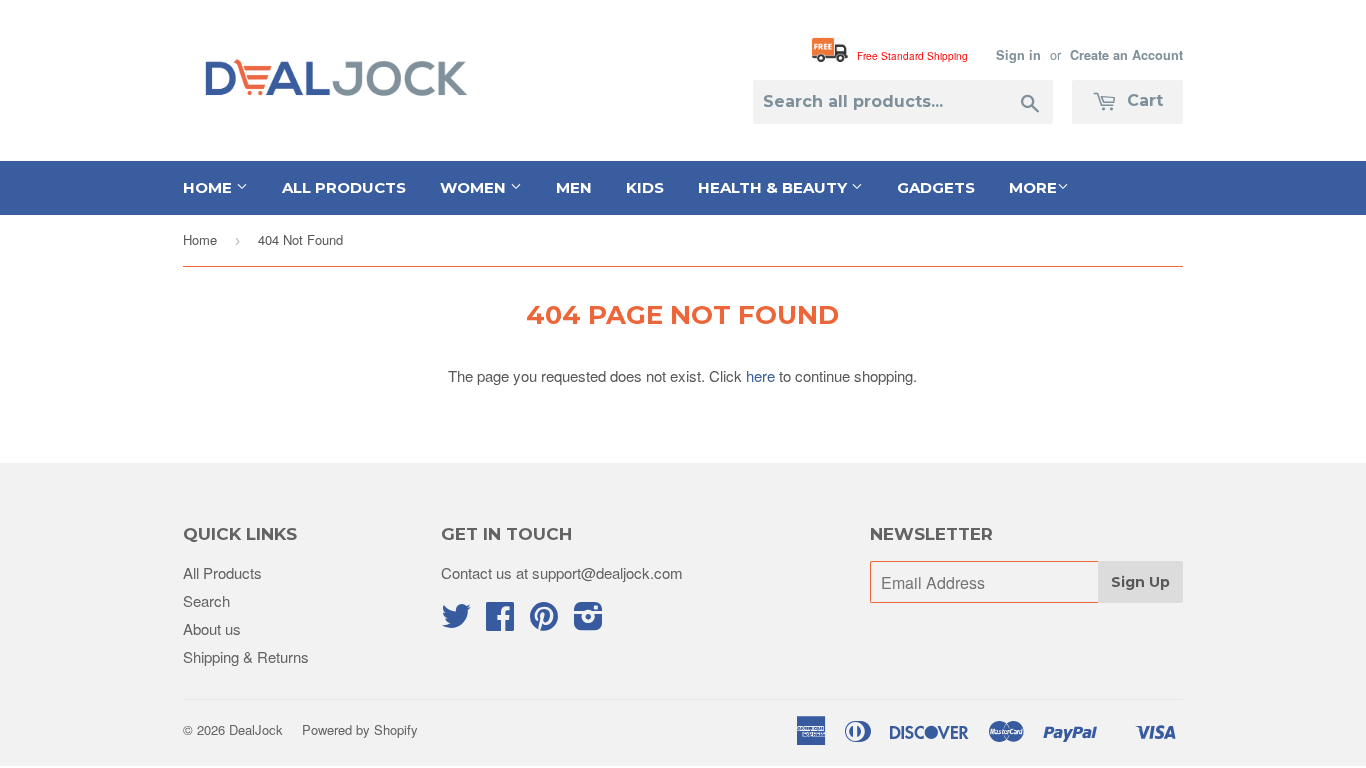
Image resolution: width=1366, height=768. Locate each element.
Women (475, 187)
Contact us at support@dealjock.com (562, 572)
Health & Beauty (774, 187)
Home (209, 187)
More (1033, 187)
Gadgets (936, 187)
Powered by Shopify (360, 729)
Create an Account (1126, 55)
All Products (344, 187)
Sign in (1018, 55)
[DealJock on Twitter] (456, 621)
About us (212, 628)
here (760, 375)
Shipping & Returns (246, 656)
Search (206, 600)
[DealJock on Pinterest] (544, 621)
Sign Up (1140, 582)
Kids (645, 187)
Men (574, 187)
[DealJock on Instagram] (588, 621)
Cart (1142, 100)
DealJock (256, 729)
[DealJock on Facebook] (500, 621)
